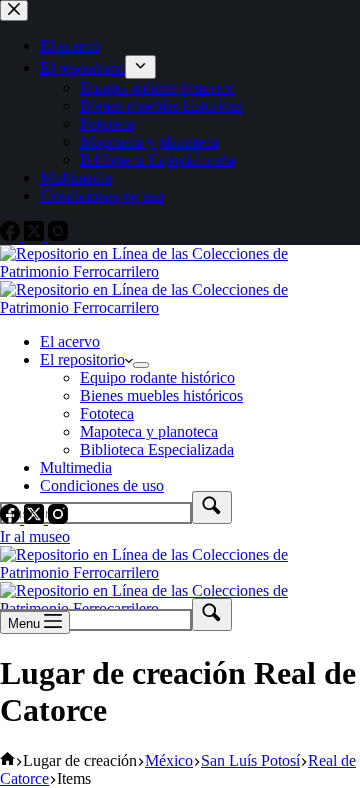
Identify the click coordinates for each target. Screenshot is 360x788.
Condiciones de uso (102, 485)
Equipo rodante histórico (157, 377)
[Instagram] (58, 518)
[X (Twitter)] (36, 518)
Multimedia (76, 467)
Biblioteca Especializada (157, 449)
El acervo (70, 341)
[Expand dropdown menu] (141, 365)
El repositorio (82, 359)
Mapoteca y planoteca (149, 431)
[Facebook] (12, 518)
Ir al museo (35, 536)
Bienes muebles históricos (161, 395)
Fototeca (107, 413)
